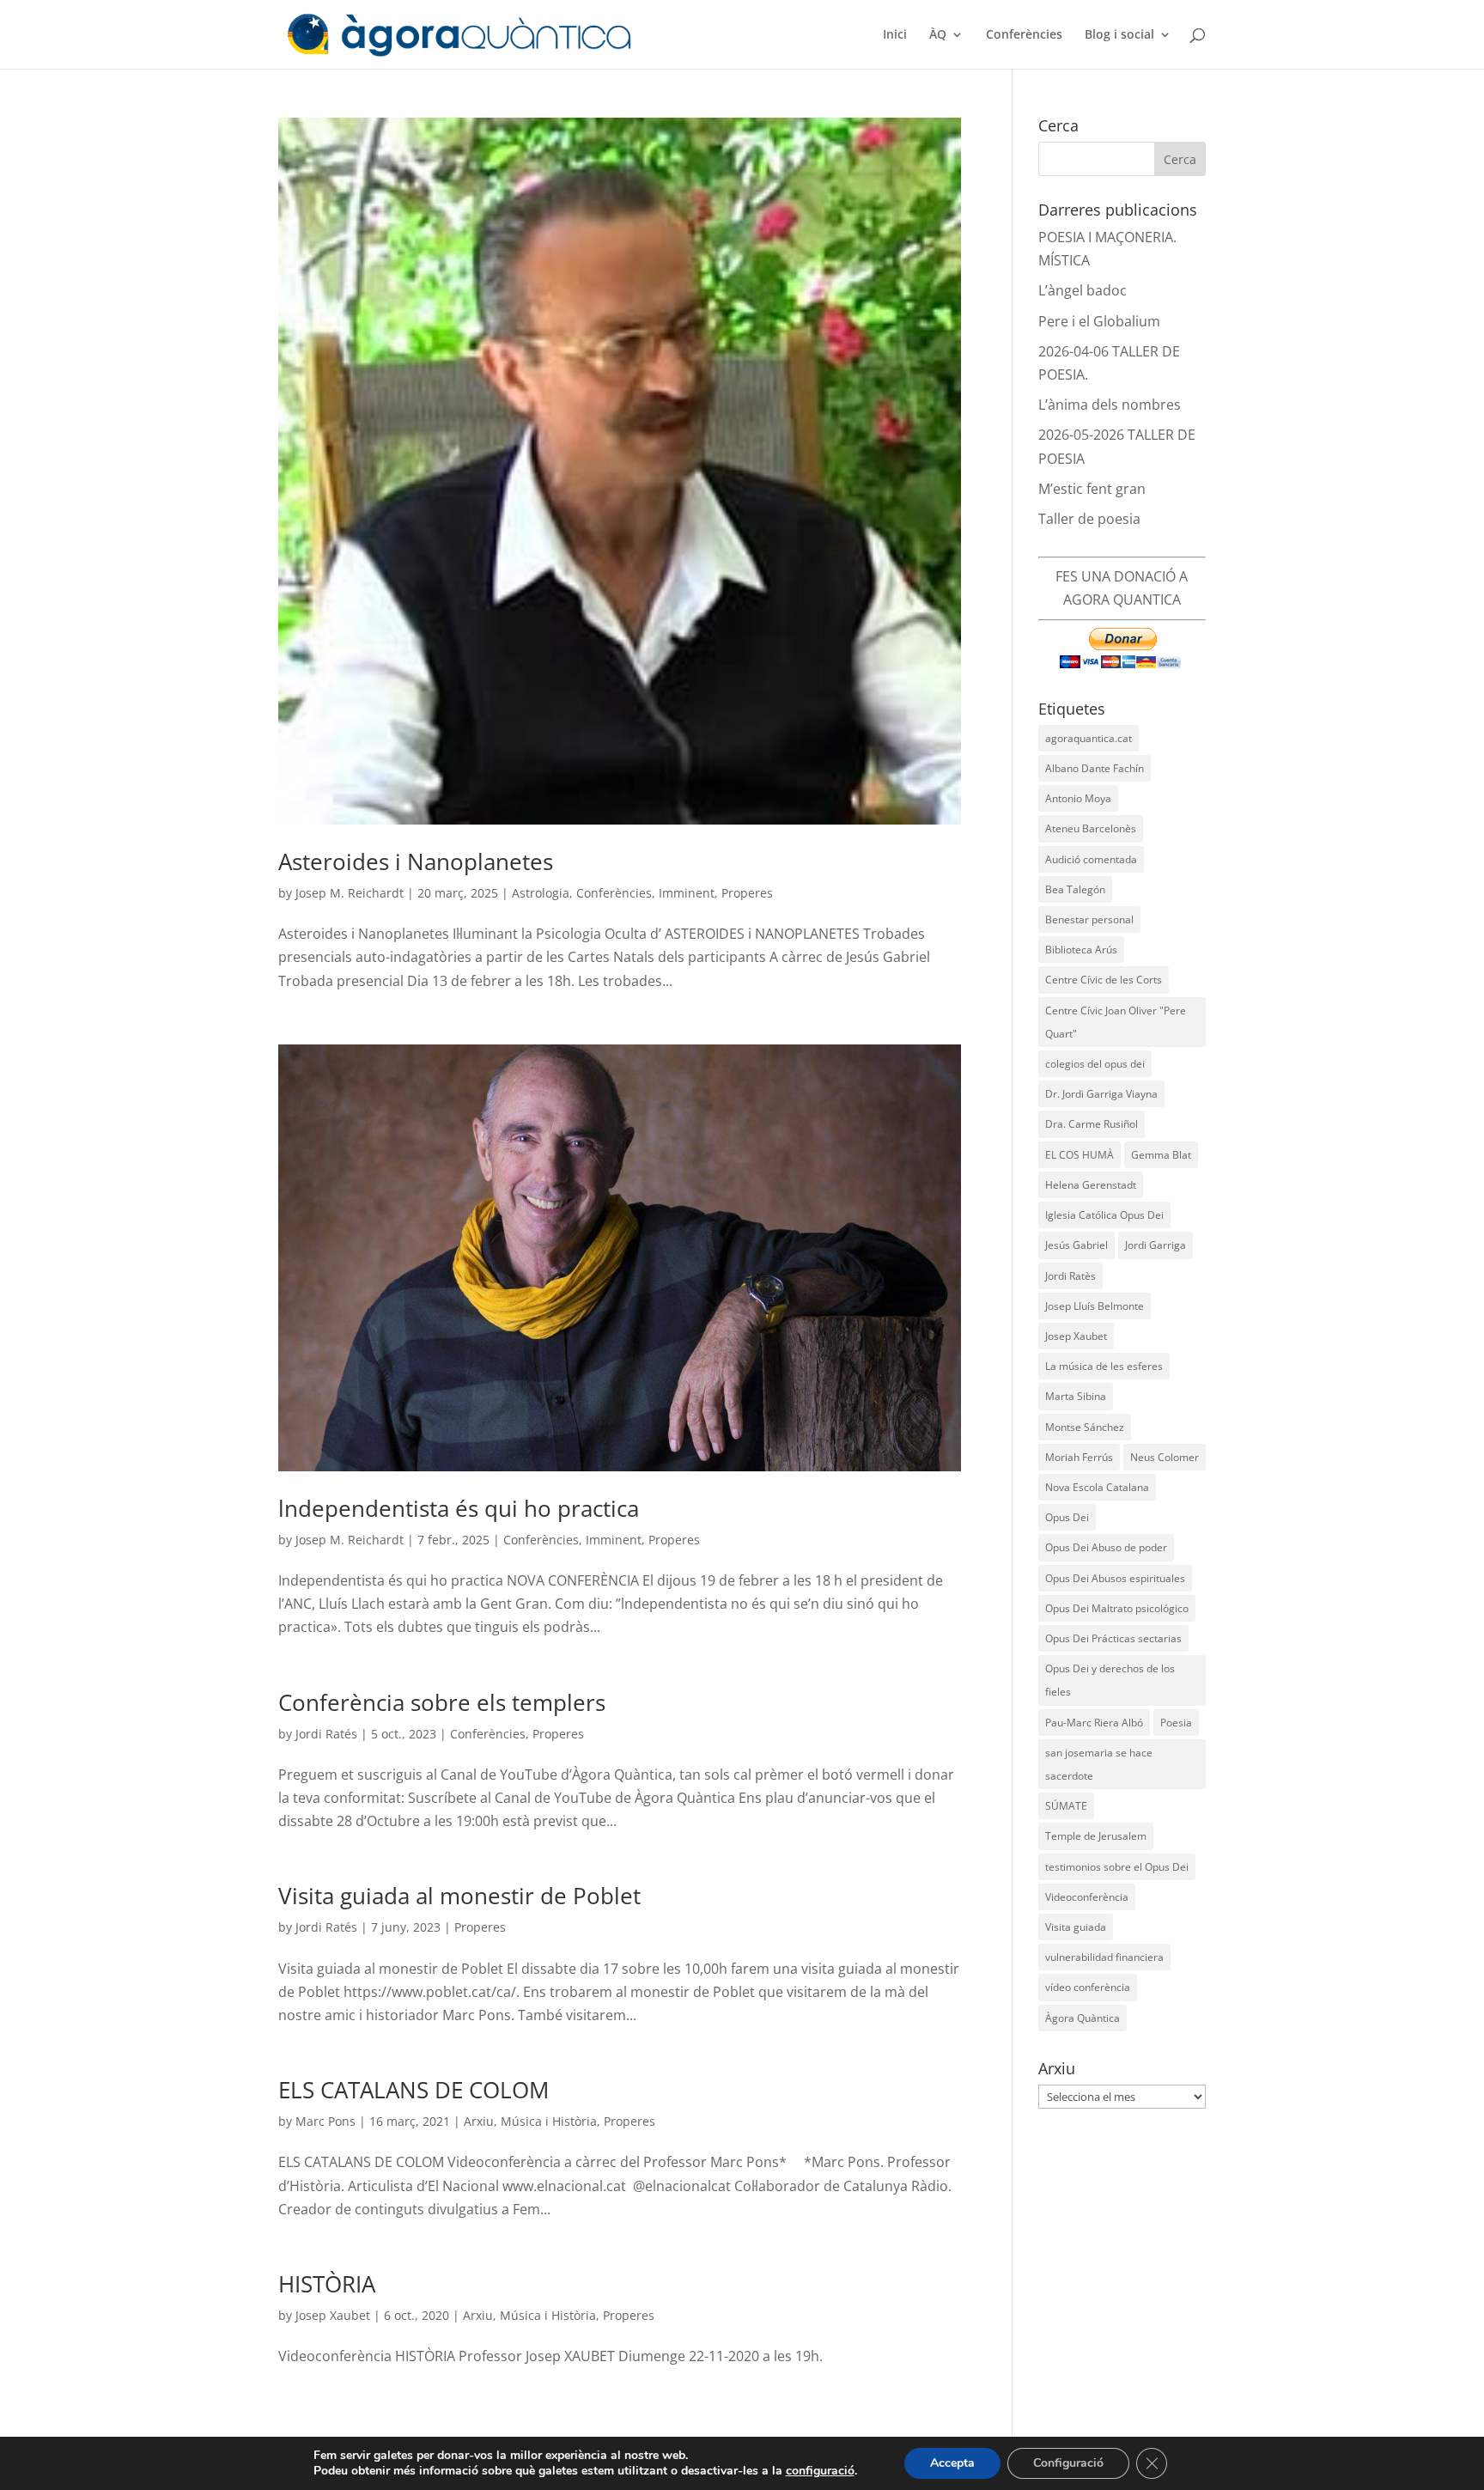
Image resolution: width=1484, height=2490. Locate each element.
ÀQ (938, 35)
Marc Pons (325, 2121)
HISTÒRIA (327, 2284)
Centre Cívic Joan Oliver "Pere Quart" (1116, 1022)
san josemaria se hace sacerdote (1099, 1764)
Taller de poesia (1089, 519)
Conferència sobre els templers (442, 1702)
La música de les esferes (1104, 1366)
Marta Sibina (1076, 1396)
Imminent (687, 893)
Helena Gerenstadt (1091, 1185)
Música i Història (549, 2121)
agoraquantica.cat (1089, 738)
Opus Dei (1067, 1517)
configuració (820, 2471)
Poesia (1176, 1723)
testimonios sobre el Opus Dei (1117, 1867)
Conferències (1024, 35)
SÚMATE (1066, 1806)
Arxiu (479, 2121)
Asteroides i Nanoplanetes (416, 861)
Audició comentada (1091, 859)
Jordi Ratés (326, 1734)
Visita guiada (1076, 1927)
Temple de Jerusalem (1096, 1836)
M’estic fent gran (1092, 489)
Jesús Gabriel (1077, 1245)
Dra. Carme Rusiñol (1092, 1124)
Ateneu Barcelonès (1091, 828)
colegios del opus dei (1095, 1064)
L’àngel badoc (1083, 290)
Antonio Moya (1078, 798)
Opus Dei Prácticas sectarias (1113, 1638)
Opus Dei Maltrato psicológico (1117, 1608)
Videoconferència (1087, 1897)
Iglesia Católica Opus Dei (1104, 1215)
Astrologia (541, 893)
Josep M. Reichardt (350, 893)
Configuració (1068, 2463)
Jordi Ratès (1070, 1276)
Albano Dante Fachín (1095, 768)
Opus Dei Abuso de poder (1106, 1547)
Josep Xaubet (333, 2315)
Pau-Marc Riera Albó (1094, 1723)
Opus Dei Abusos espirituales (1115, 1578)
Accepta (952, 2463)
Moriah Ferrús (1079, 1457)
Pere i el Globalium (1099, 321)
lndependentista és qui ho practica (459, 1508)
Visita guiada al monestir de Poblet (459, 1896)
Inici (895, 35)
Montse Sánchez (1085, 1427)
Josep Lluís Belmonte (1095, 1306)
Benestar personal (1089, 919)
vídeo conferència (1088, 1987)
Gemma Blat (1161, 1155)
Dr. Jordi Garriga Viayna (1101, 1094)
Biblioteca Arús (1081, 950)
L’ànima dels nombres (1110, 405)
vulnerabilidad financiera (1104, 1957)
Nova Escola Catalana (1097, 1487)
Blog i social (1119, 35)
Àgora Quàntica (1083, 2018)
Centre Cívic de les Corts (1104, 980)
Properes (747, 893)
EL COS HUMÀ (1080, 1155)
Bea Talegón (1075, 889)
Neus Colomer (1165, 1457)
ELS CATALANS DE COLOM (414, 2090)
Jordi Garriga (1156, 1245)
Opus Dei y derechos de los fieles (1110, 1680)
